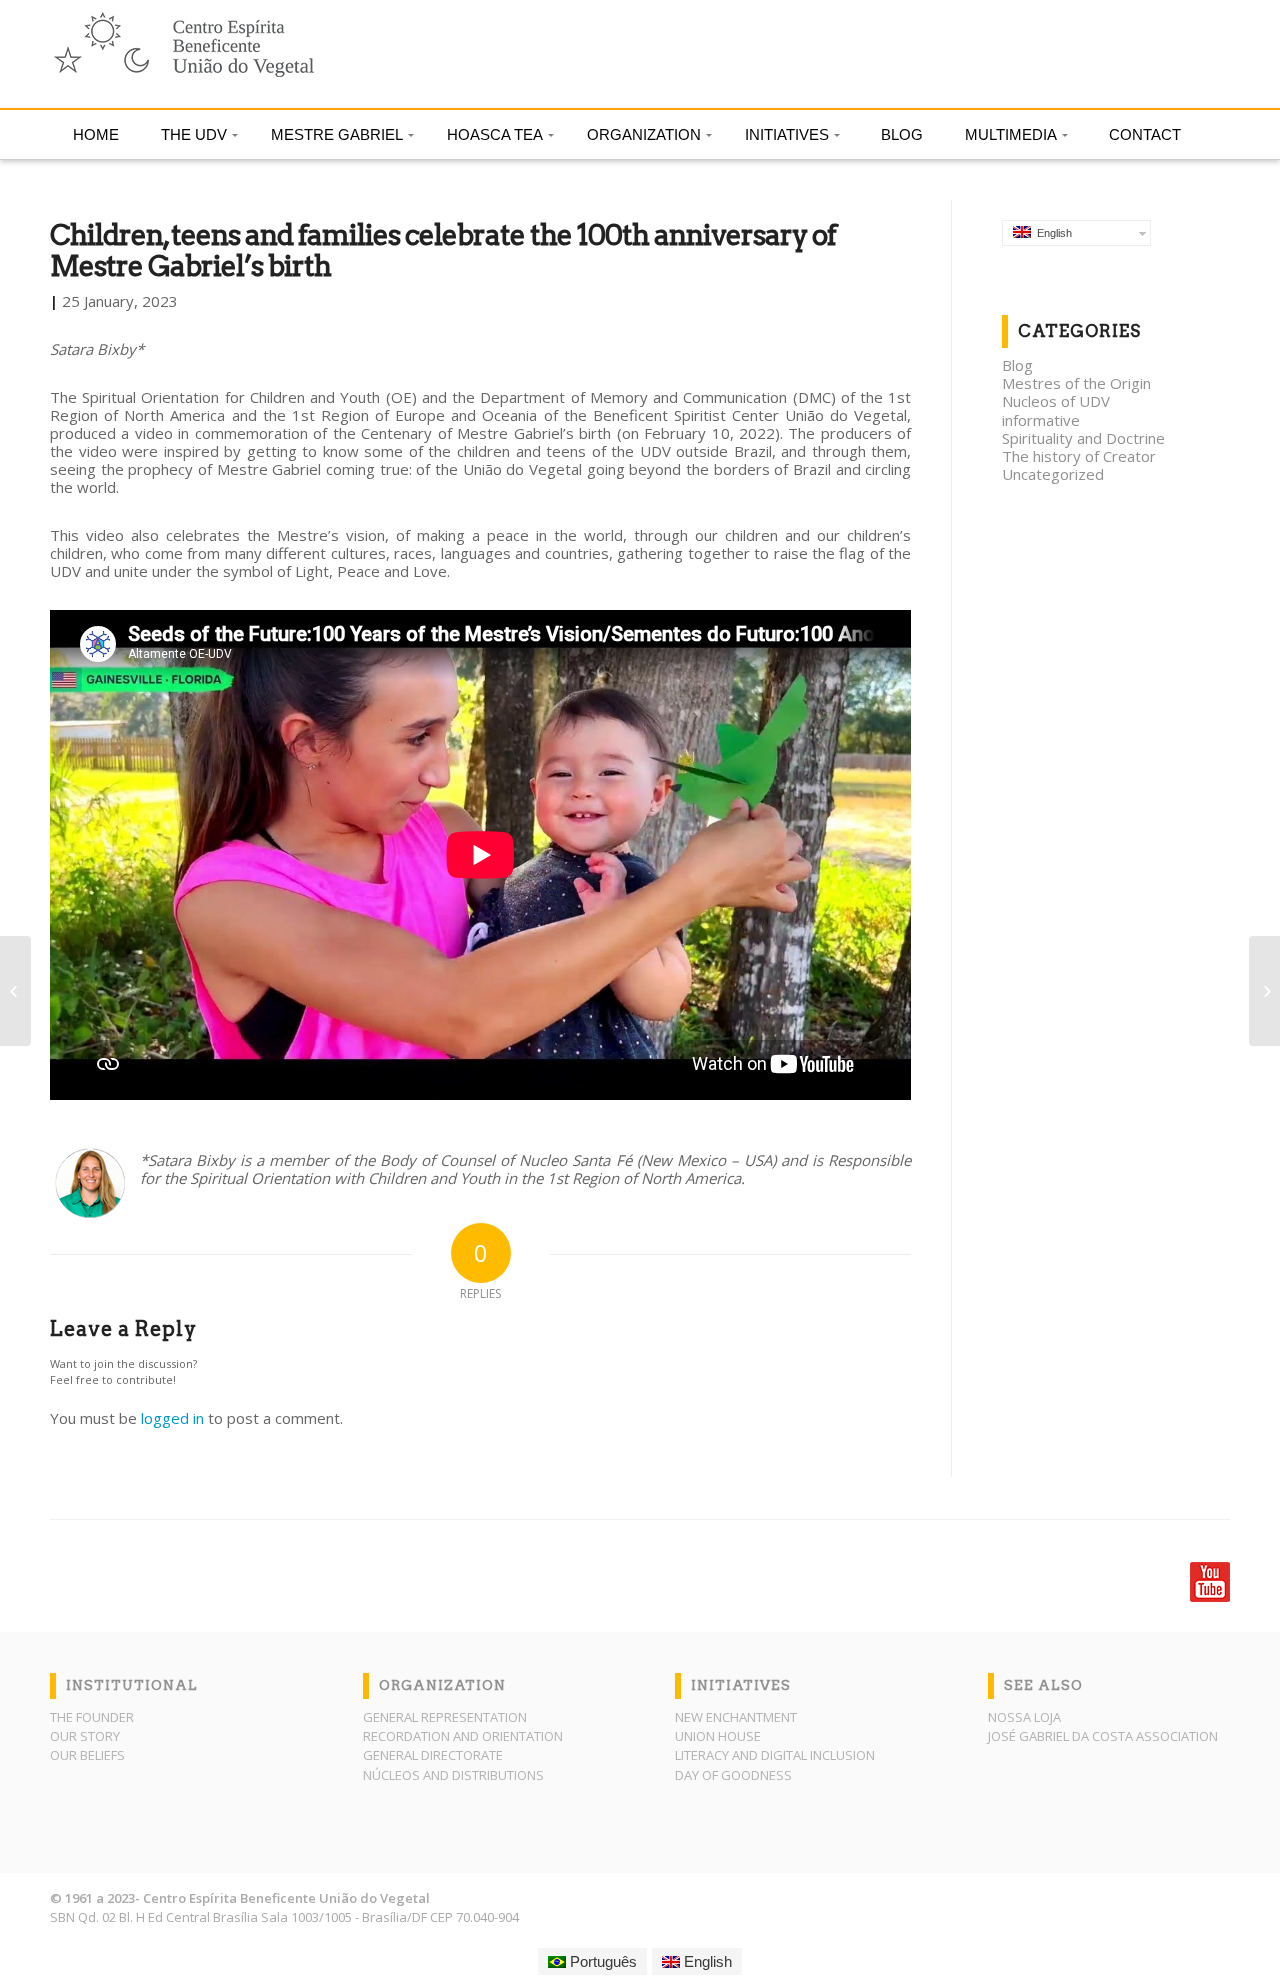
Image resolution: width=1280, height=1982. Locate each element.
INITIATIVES (787, 134)
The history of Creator (1079, 456)
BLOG (902, 134)
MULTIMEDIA (1011, 134)
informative (1041, 420)
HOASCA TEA (495, 134)
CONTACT (1145, 134)
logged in (172, 1418)
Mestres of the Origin (1076, 383)
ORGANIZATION (644, 134)
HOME (96, 134)
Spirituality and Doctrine (1083, 438)
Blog (1017, 365)
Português (601, 1961)
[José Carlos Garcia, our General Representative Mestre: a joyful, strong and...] (1264, 991)
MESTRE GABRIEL (337, 134)
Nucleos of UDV (1056, 401)
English (1051, 233)
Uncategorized (1053, 474)
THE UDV (194, 134)
